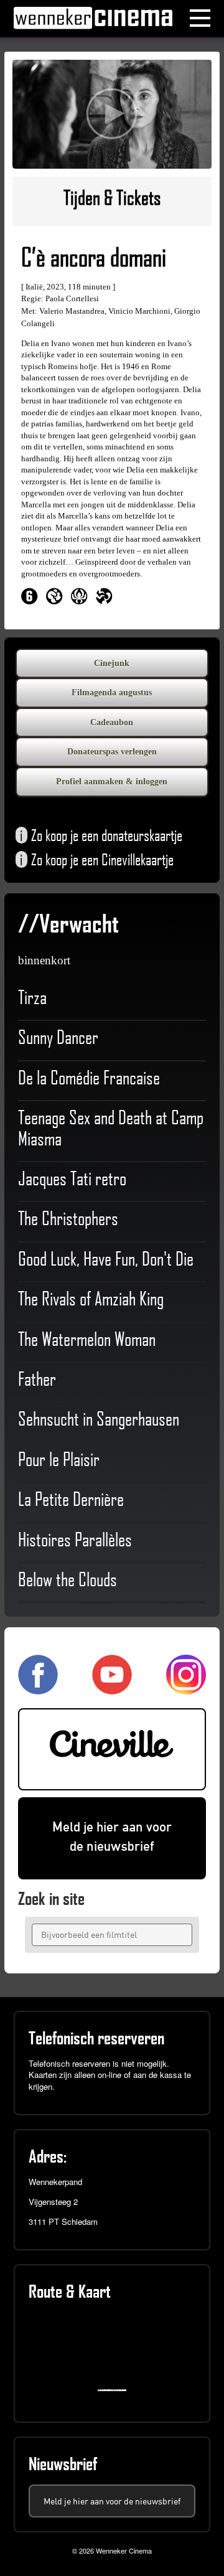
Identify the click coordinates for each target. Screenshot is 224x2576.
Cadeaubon (112, 722)
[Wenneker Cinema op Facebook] (38, 1689)
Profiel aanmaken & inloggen (112, 782)
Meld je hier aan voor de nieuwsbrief (112, 1836)
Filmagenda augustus (112, 693)
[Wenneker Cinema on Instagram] (186, 1689)
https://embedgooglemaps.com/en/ (115, 2390)
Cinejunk (112, 663)
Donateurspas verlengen (112, 752)
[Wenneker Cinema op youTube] (112, 1689)
